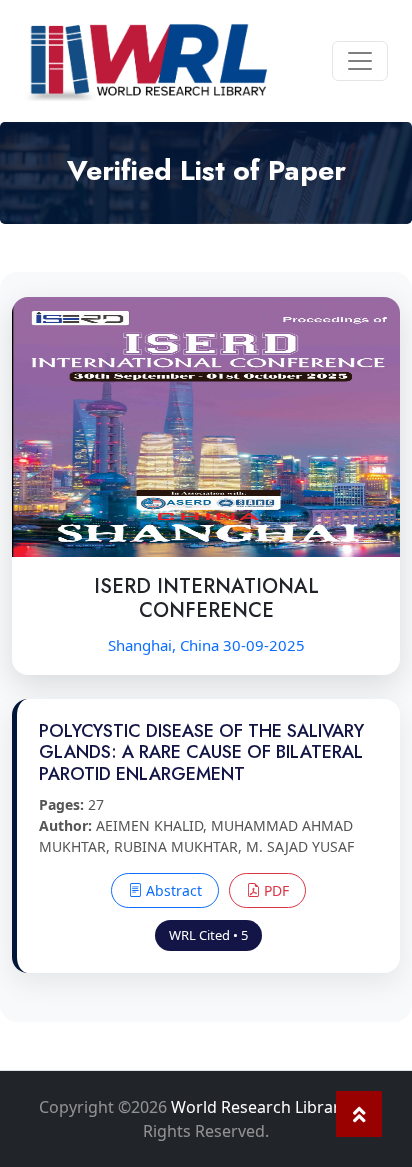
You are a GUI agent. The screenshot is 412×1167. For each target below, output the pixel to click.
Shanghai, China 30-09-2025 (206, 645)
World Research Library (259, 1107)
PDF (274, 890)
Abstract (172, 890)
